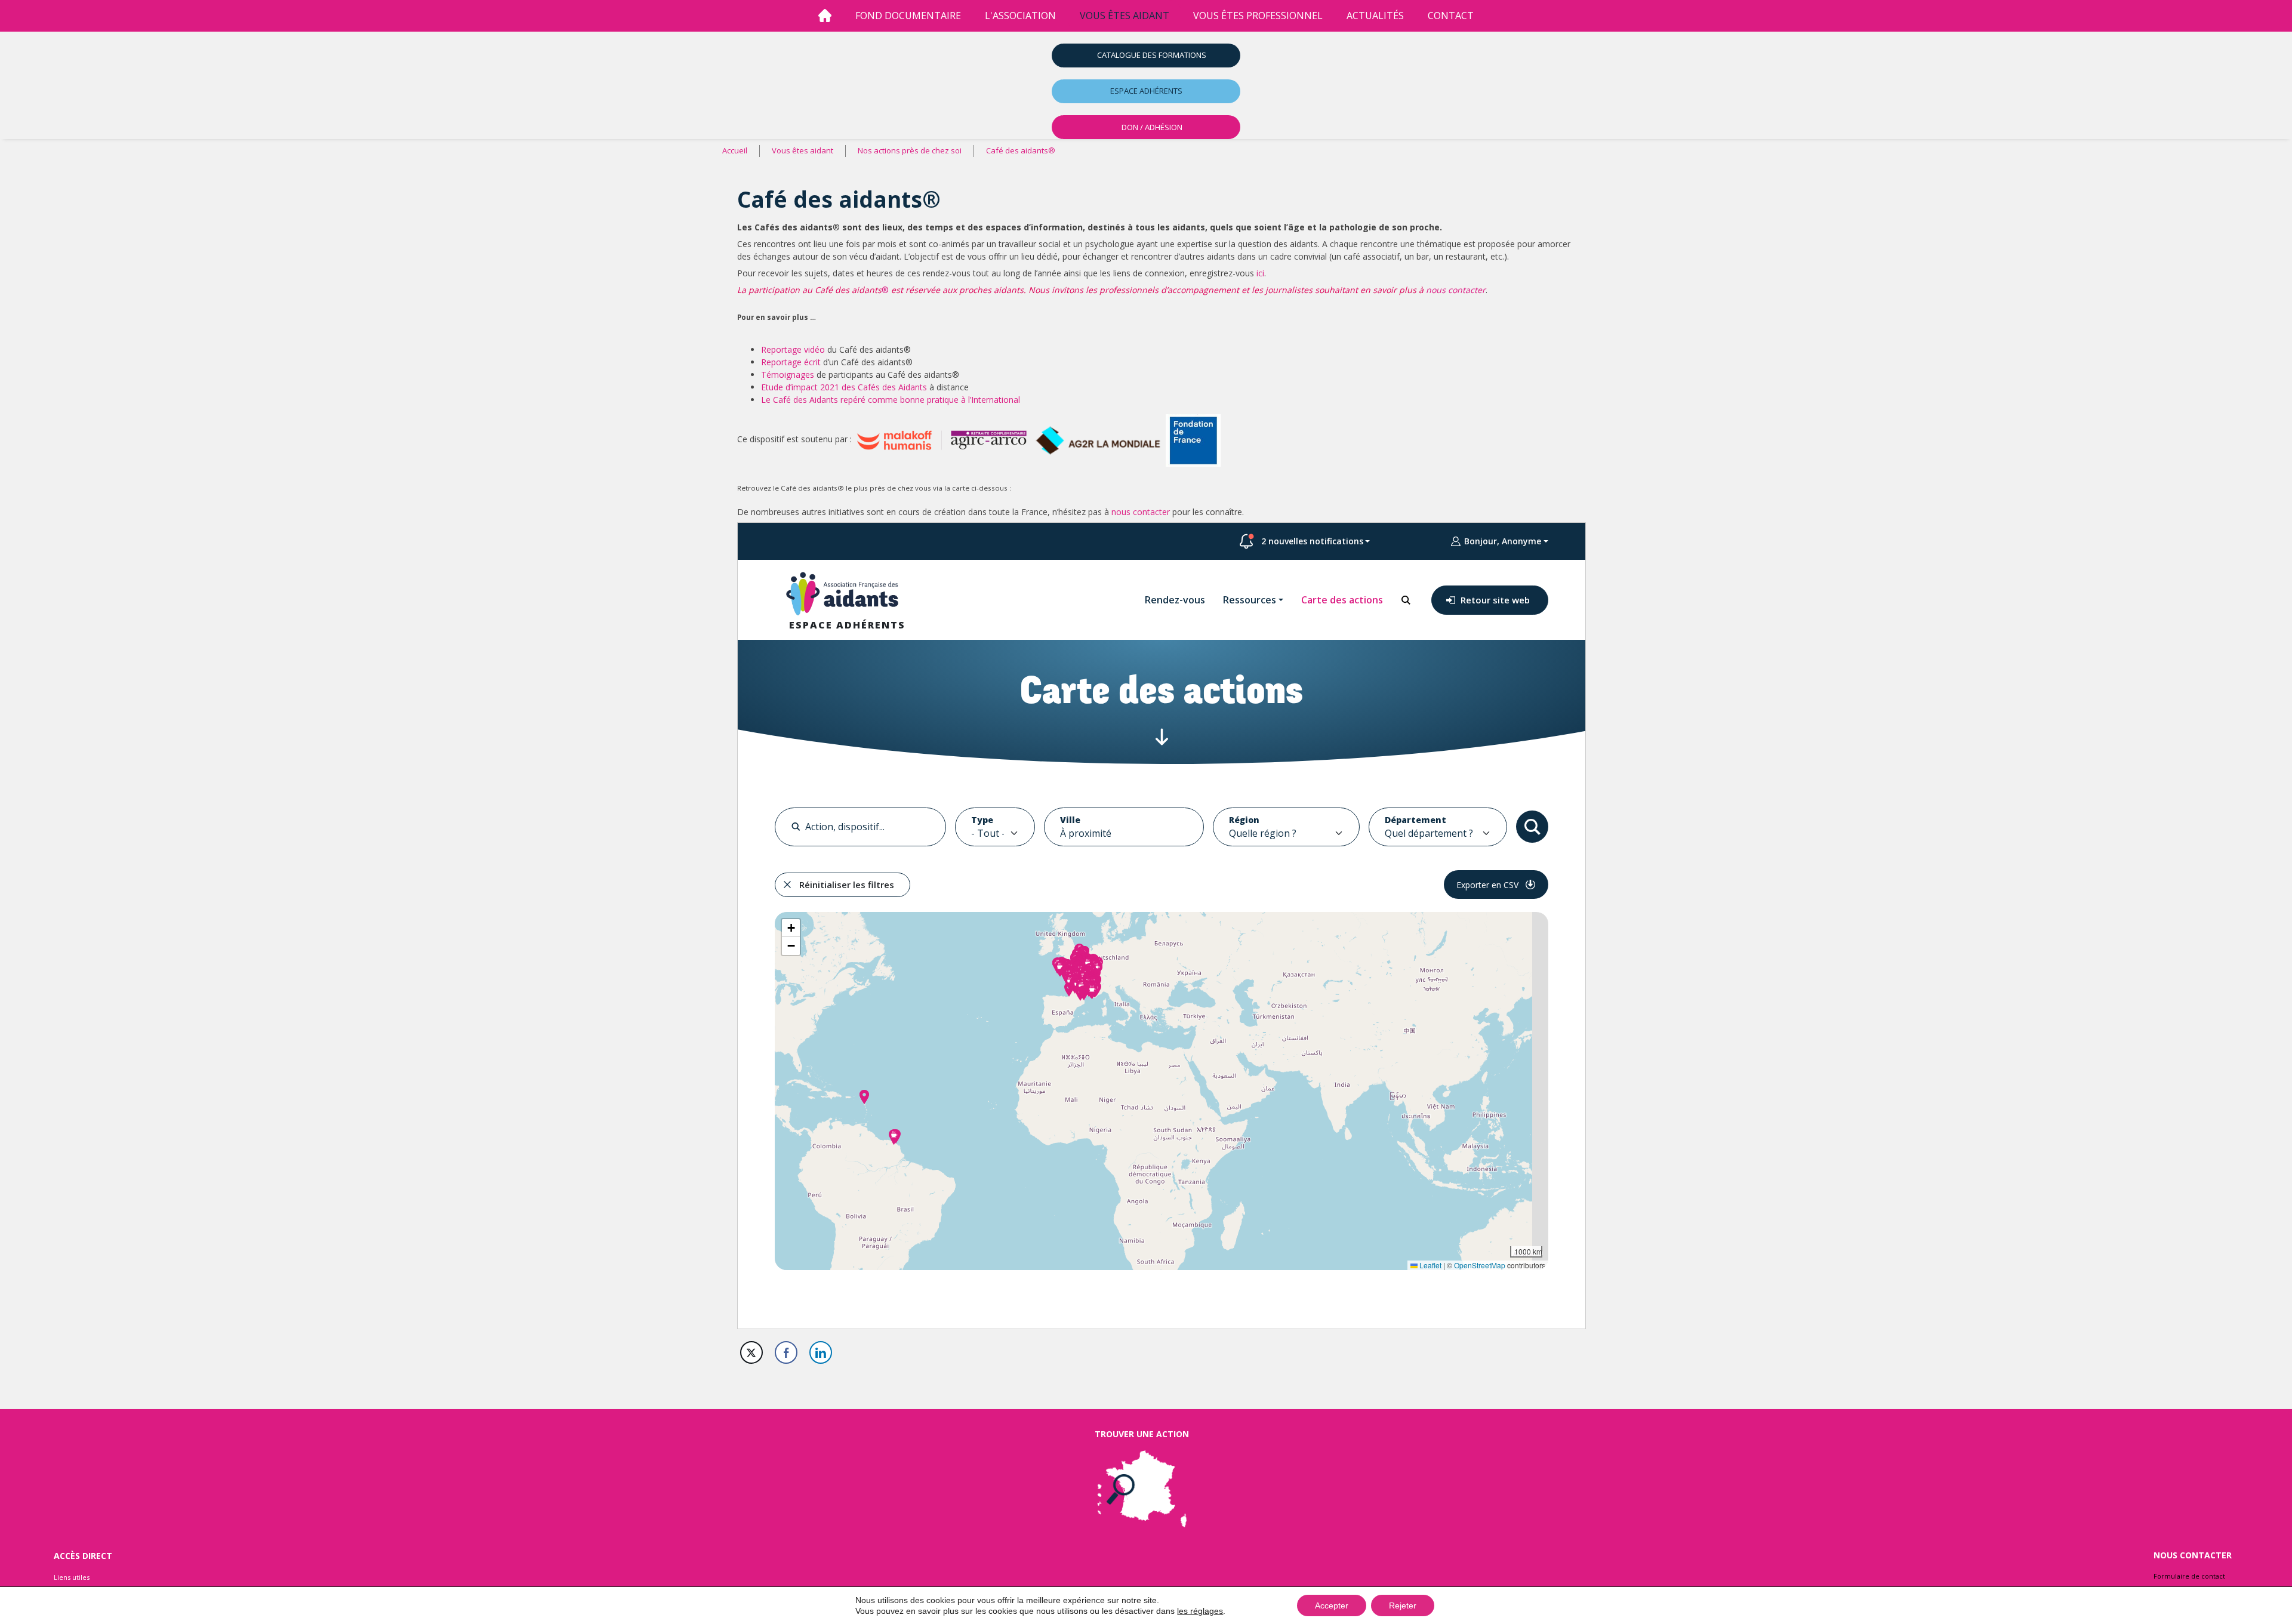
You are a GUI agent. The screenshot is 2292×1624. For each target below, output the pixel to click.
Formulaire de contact (2189, 1576)
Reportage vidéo (793, 349)
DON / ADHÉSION (1152, 127)
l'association (1020, 16)
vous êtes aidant (1125, 16)
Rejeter (1403, 1605)
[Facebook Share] (786, 1352)
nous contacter (1456, 290)
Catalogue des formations (1152, 55)
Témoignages (788, 375)
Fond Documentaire (908, 16)
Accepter (1332, 1605)
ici (1260, 273)
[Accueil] (825, 16)
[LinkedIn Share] (821, 1352)
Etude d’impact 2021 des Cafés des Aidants (844, 387)
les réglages (1200, 1611)
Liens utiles (72, 1577)
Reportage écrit (791, 362)
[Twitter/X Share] (751, 1352)
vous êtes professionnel (1258, 16)
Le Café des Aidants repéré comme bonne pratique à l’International (891, 400)
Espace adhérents (1146, 91)
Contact (1451, 16)
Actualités (1375, 16)
